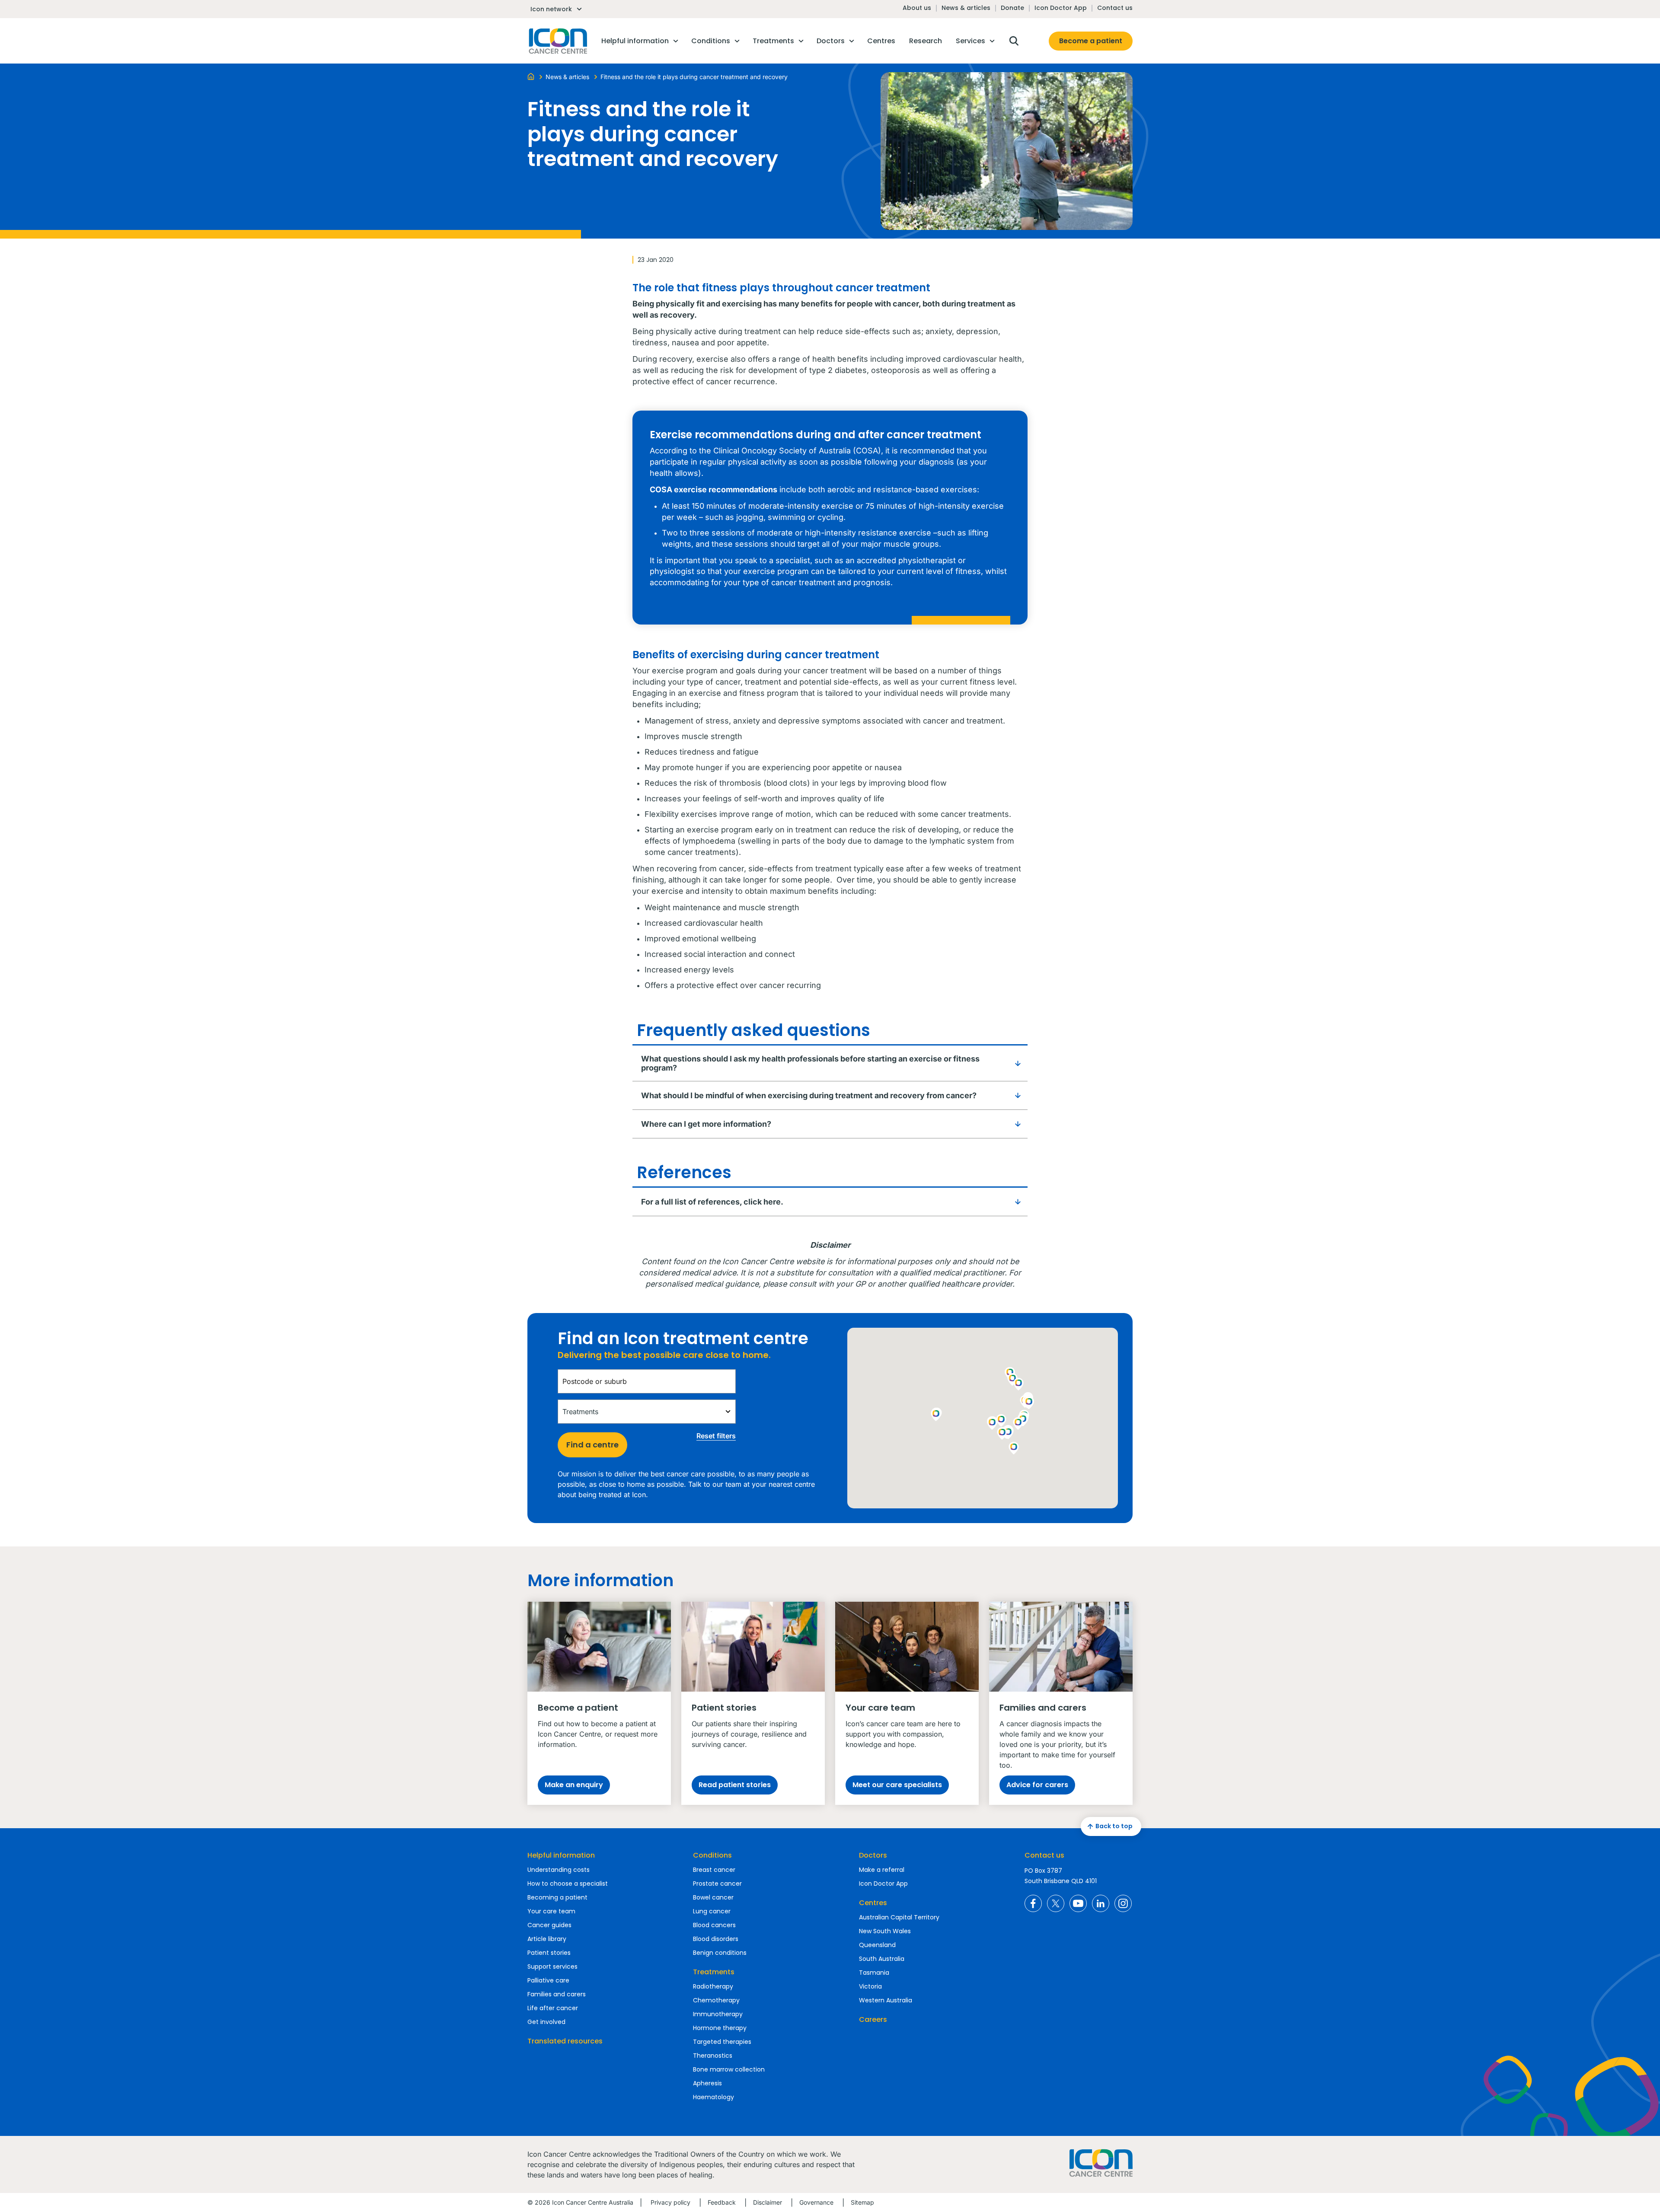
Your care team (551, 1911)
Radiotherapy (713, 1986)
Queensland (877, 1945)
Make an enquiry (574, 1785)
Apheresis (707, 2083)
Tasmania (874, 1973)
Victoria (870, 1986)
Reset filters (716, 1436)
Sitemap (862, 2202)
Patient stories (549, 1953)
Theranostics (713, 2056)
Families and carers (557, 1994)
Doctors (873, 1855)
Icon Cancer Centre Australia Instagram (1123, 1903)
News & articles (966, 8)
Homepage (557, 41)
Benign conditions (720, 1953)
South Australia (882, 1959)
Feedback (722, 2202)
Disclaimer (768, 2202)
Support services (552, 1967)
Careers (873, 2019)
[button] (1018, 1424)
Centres (873, 1903)
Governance (816, 2202)
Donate (1012, 8)
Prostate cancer (717, 1884)
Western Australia (886, 2000)
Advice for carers (1037, 1785)
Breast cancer (714, 1870)
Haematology (713, 2097)
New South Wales (885, 1931)
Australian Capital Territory (899, 1917)
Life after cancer (553, 2008)
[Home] (531, 76)
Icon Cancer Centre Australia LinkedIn (1101, 1903)
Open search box (1014, 41)
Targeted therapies (722, 2042)
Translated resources (565, 2041)
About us (917, 8)
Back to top (1114, 1826)
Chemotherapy (716, 2000)
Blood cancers (714, 1925)
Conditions (712, 1855)
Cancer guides (549, 1925)
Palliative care (548, 1980)
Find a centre (592, 1445)
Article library (547, 1939)
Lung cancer (712, 1911)
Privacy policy (670, 2202)
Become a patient (1091, 41)
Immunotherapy (718, 2014)
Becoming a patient (557, 1897)
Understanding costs (559, 1870)
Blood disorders (716, 1939)
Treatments (714, 1972)
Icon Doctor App (1061, 8)
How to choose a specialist (568, 1884)
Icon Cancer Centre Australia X (1056, 1903)
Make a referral (882, 1870)
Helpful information (561, 1855)
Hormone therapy (720, 2028)
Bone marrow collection (729, 2069)
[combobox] (647, 1381)
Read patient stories (735, 1785)
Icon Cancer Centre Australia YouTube (1078, 1903)
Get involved (546, 2022)
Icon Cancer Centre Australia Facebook (1033, 1903)
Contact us (1115, 8)
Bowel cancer (713, 1897)
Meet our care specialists (897, 1785)
